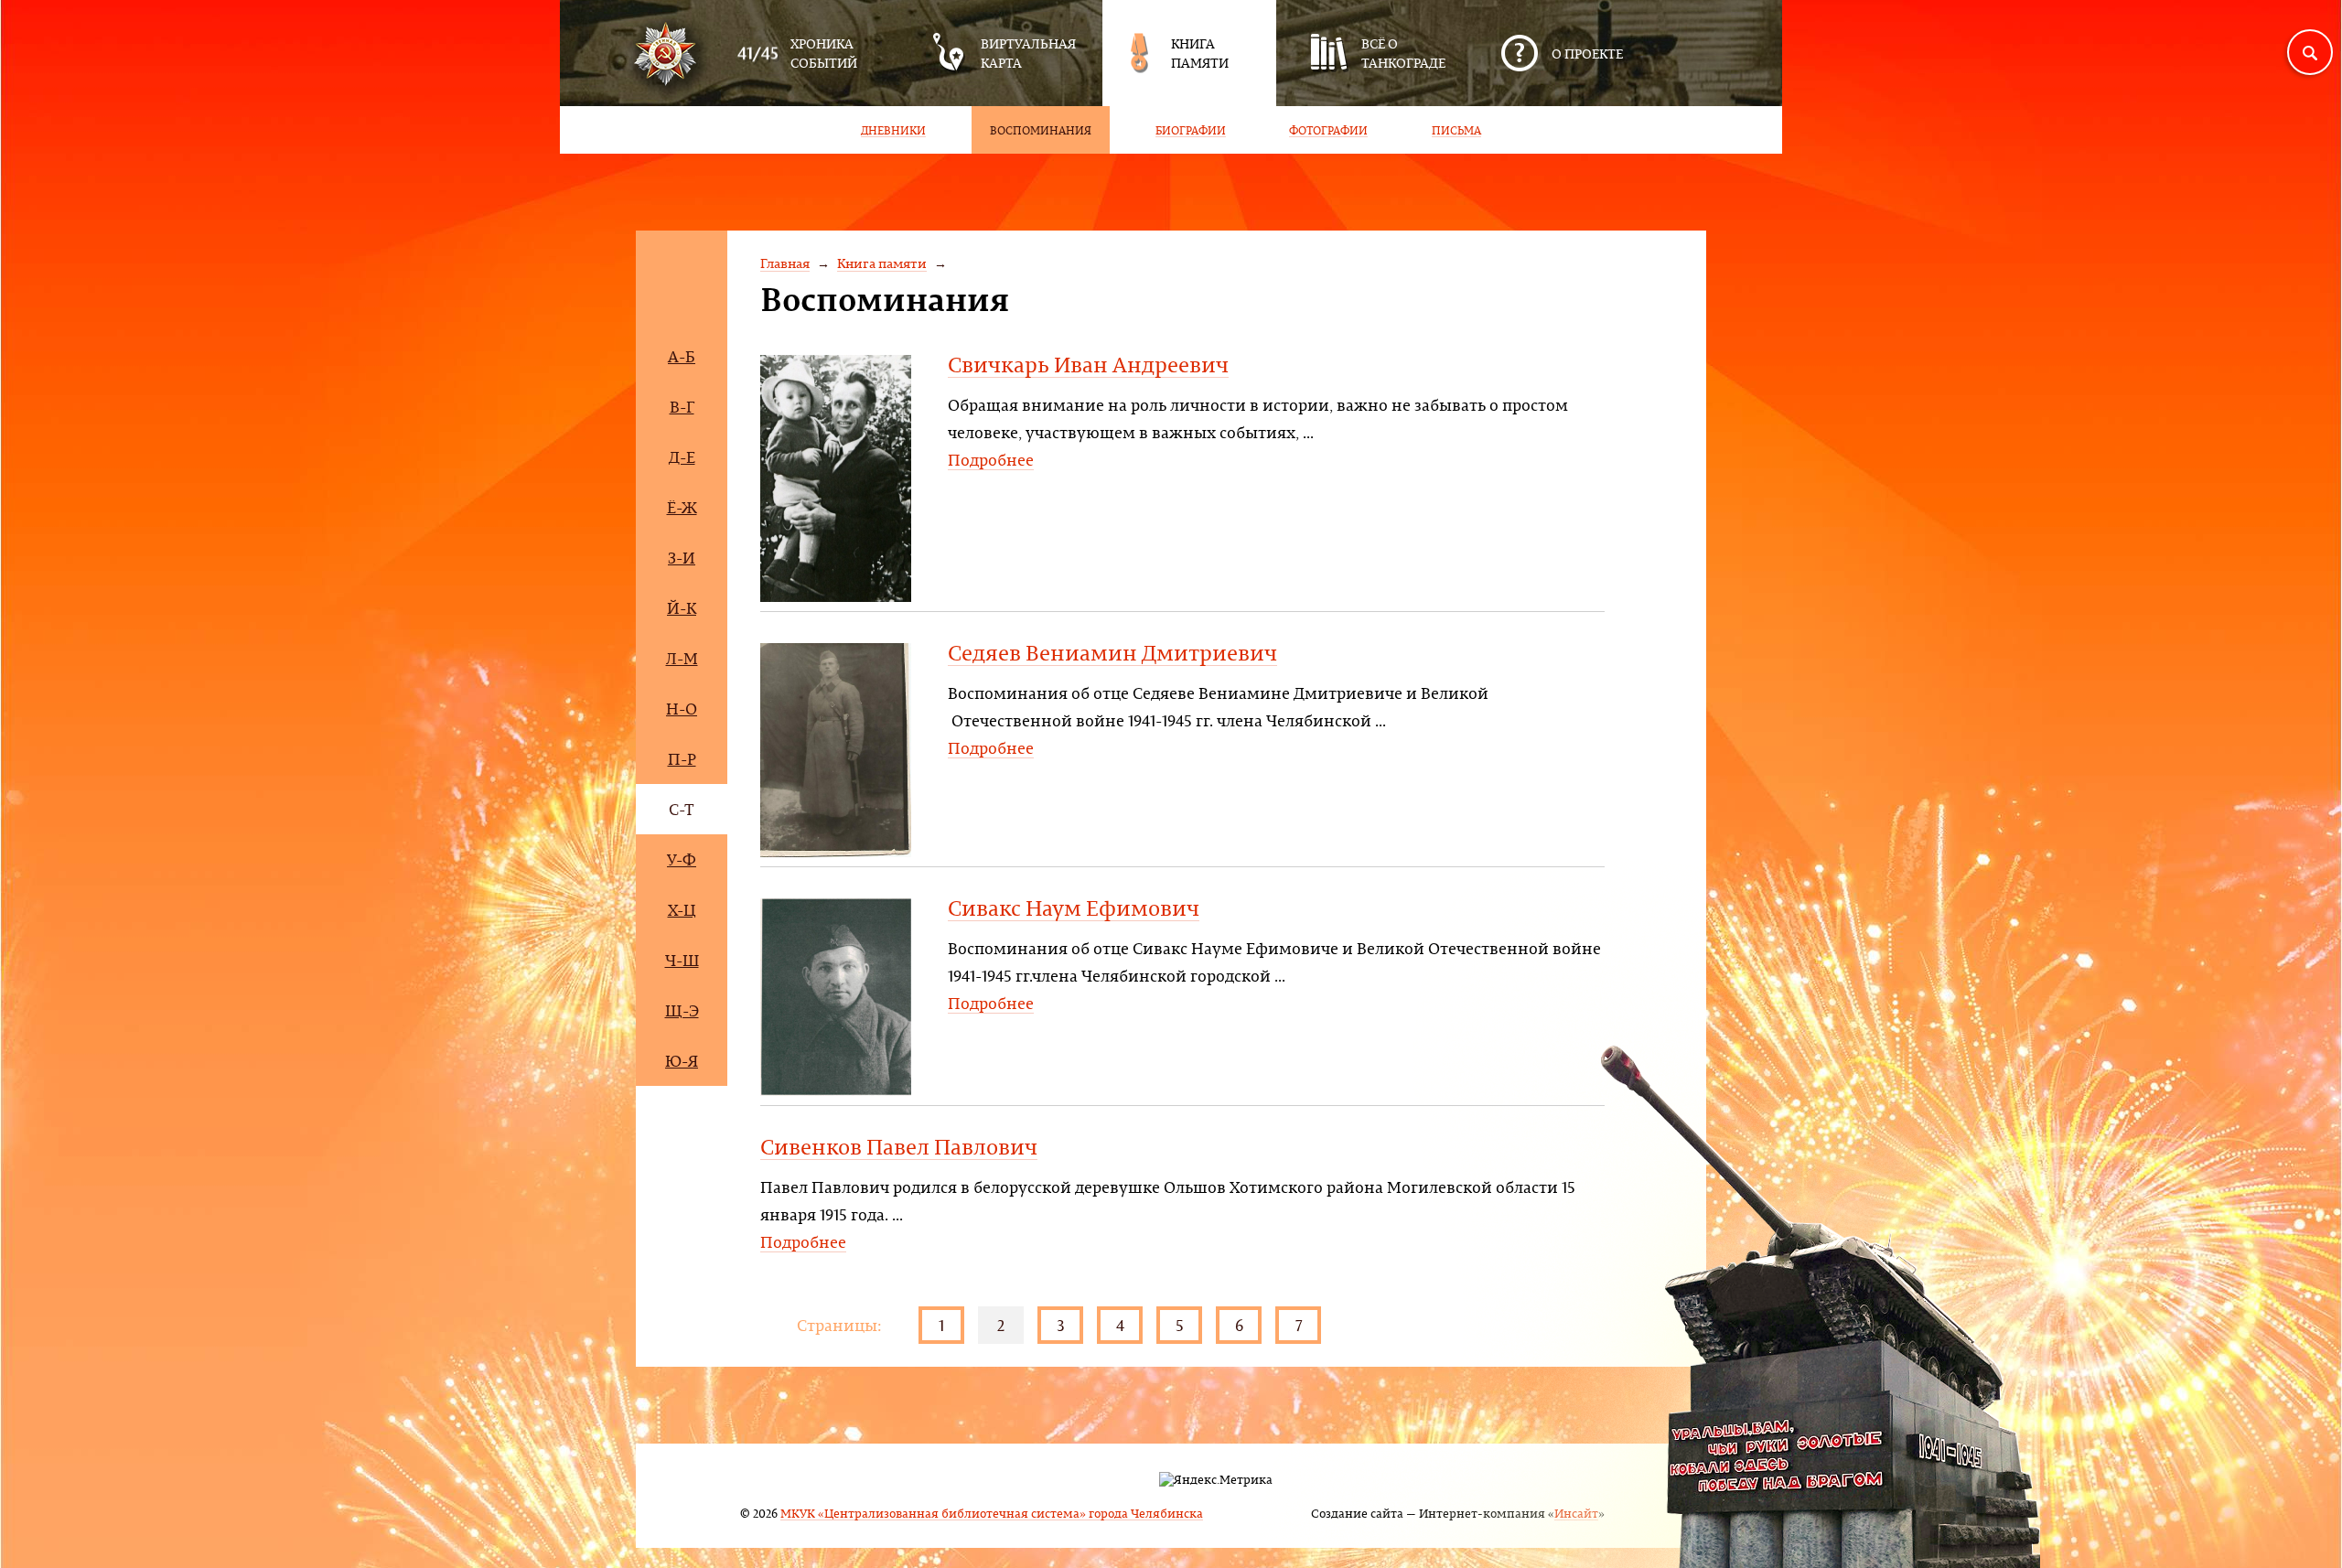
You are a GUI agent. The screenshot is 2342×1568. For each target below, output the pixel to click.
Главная (785, 263)
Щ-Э (682, 1010)
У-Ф (682, 859)
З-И (682, 558)
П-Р (682, 759)
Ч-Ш (682, 960)
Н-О (682, 709)
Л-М (682, 658)
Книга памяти (882, 263)
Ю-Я (682, 1061)
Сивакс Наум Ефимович (1074, 908)
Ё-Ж (682, 507)
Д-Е (682, 457)
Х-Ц (682, 910)
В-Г (682, 407)
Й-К (682, 608)
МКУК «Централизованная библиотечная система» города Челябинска (992, 1513)
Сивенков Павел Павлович (899, 1146)
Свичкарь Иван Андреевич (1088, 364)
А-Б (682, 356)
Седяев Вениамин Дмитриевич (1112, 652)
